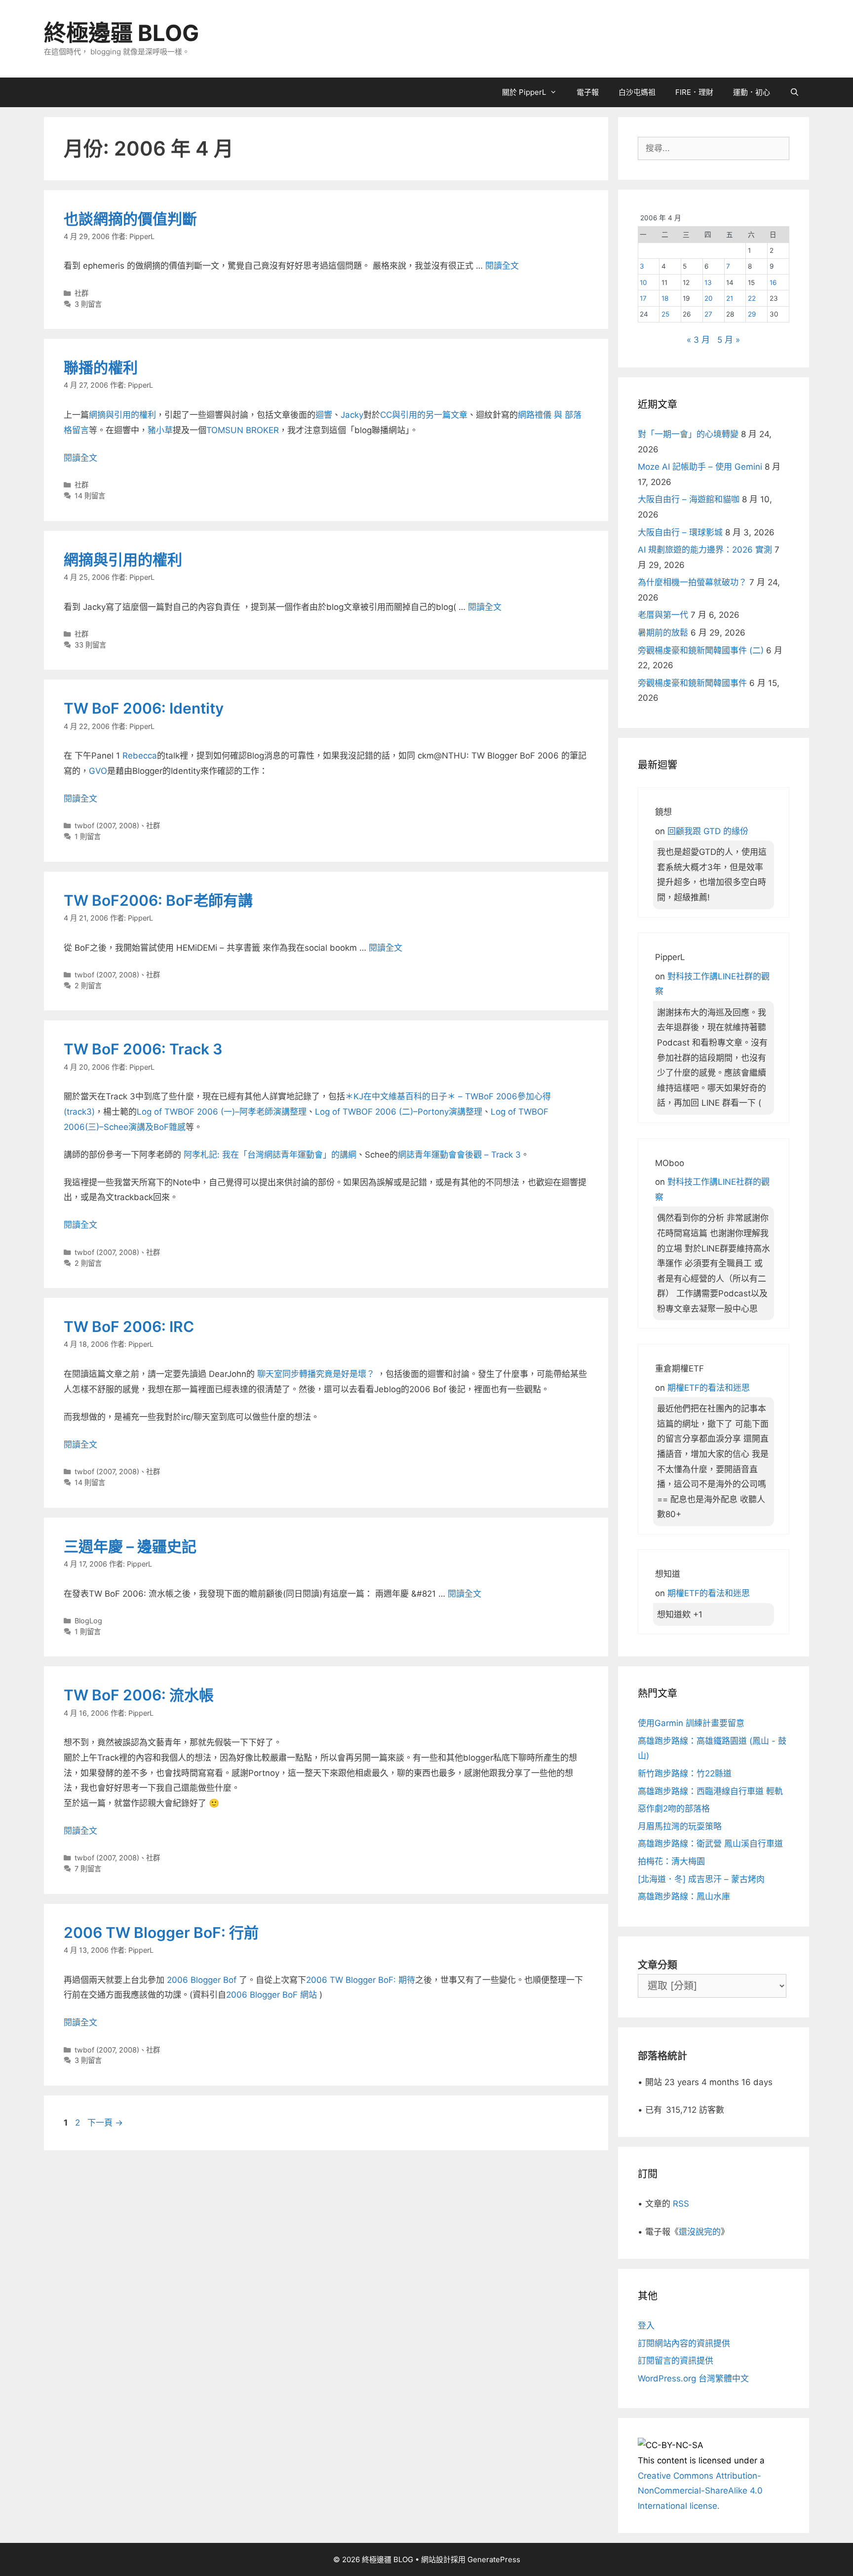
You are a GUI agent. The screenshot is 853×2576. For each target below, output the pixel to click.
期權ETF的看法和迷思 (709, 1388)
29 (752, 314)
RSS (681, 2204)
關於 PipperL (524, 92)
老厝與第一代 (663, 615)
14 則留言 (90, 496)
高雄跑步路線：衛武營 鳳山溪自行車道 (710, 1844)
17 (643, 298)
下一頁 (105, 2123)
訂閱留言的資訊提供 (676, 2361)
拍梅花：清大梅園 (671, 1861)
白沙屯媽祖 (637, 92)
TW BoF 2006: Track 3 (143, 1049)
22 (752, 298)
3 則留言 (88, 304)
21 (730, 298)
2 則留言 (88, 986)
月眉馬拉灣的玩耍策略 (680, 1826)
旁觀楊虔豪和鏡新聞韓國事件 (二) (701, 650)
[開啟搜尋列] (795, 92)
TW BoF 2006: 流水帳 (139, 1695)
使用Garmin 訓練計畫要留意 (691, 1723)
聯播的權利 (101, 367)
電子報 (588, 92)
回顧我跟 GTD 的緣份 (708, 831)
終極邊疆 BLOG (121, 33)
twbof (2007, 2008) (107, 825)
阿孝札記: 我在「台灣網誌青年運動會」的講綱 (270, 1155)
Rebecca (140, 756)
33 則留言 (90, 645)
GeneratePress (494, 2559)
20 (709, 298)
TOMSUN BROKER (243, 430)
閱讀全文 (502, 266)
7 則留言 (88, 1869)
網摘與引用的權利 (122, 415)
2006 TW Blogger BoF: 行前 (161, 1932)
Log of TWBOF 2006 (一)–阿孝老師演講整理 (222, 1112)
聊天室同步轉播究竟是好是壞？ (315, 1374)
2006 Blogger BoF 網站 (273, 1995)
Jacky (352, 415)
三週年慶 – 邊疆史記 (130, 1546)
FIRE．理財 (694, 92)
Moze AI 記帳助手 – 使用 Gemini (700, 467)
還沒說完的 (700, 2232)
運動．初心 (752, 92)
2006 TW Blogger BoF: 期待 (361, 1980)
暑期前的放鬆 (663, 633)
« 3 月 (698, 340)
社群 (81, 293)
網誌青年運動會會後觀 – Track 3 (459, 1155)
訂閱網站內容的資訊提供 (684, 2343)
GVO (98, 771)
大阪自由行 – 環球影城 (680, 532)
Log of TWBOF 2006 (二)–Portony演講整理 (399, 1112)
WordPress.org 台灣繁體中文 (693, 2378)
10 (643, 282)
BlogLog (88, 1621)
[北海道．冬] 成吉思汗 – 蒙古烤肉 (701, 1879)
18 (665, 298)
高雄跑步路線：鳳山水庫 (684, 1896)
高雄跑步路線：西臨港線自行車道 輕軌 (710, 1791)
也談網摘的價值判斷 (130, 219)
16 (773, 282)
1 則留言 (88, 836)
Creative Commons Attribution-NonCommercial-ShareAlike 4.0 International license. (700, 2491)
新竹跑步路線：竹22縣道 (685, 1773)
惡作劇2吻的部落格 (674, 1809)
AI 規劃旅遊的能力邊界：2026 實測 (705, 550)
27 (708, 314)
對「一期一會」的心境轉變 (688, 434)
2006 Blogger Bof (203, 1980)
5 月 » (729, 340)
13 (708, 282)
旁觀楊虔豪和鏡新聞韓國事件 (692, 683)
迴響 (324, 415)
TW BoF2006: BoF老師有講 (158, 900)
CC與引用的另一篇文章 (424, 415)
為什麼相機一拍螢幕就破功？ (692, 582)
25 (665, 314)
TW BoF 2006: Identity (144, 708)
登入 (646, 2326)
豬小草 (160, 430)
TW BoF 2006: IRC (129, 1327)
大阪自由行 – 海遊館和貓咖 (689, 499)
